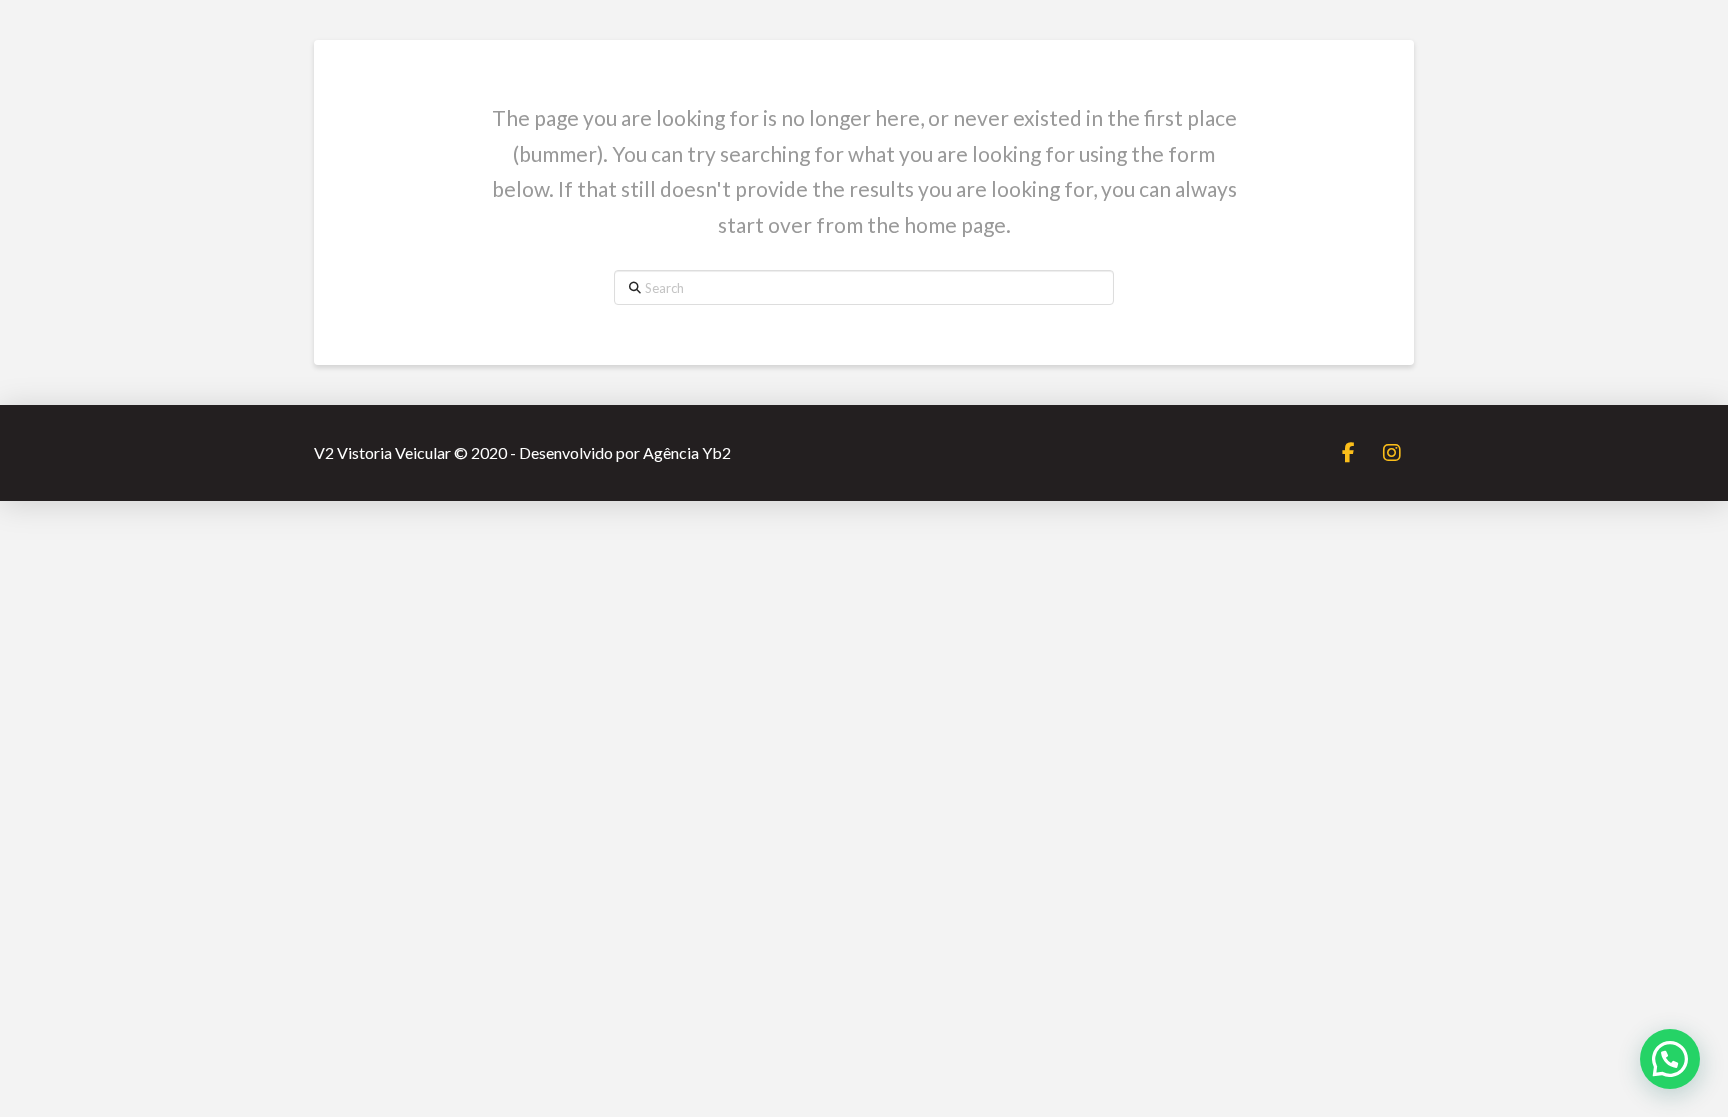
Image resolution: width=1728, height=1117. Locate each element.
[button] (1670, 1059)
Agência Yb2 (687, 452)
